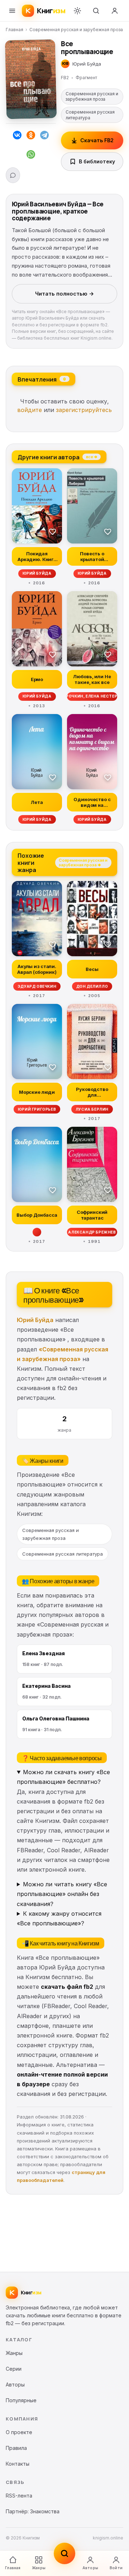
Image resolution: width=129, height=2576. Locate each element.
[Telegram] (44, 137)
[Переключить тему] (77, 11)
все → (92, 456)
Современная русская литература (90, 115)
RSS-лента (19, 2496)
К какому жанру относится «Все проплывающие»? (59, 1918)
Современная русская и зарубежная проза (76, 30)
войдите (30, 410)
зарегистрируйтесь (84, 410)
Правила (16, 2448)
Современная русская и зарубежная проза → (83, 862)
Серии (14, 2369)
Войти (116, 2568)
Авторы (90, 2568)
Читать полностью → (64, 294)
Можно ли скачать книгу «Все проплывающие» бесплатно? (63, 1777)
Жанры (39, 2568)
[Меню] (12, 11)
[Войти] (115, 11)
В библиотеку (97, 161)
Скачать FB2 (97, 140)
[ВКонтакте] (17, 137)
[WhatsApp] (31, 156)
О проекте (19, 2432)
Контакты (18, 2464)
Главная (15, 30)
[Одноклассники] (31, 137)
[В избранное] (53, 531)
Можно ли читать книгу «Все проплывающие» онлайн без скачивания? (62, 1894)
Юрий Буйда (35, 1320)
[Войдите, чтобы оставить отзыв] (13, 175)
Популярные (21, 2400)
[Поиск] (96, 11)
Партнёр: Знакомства (33, 2511)
